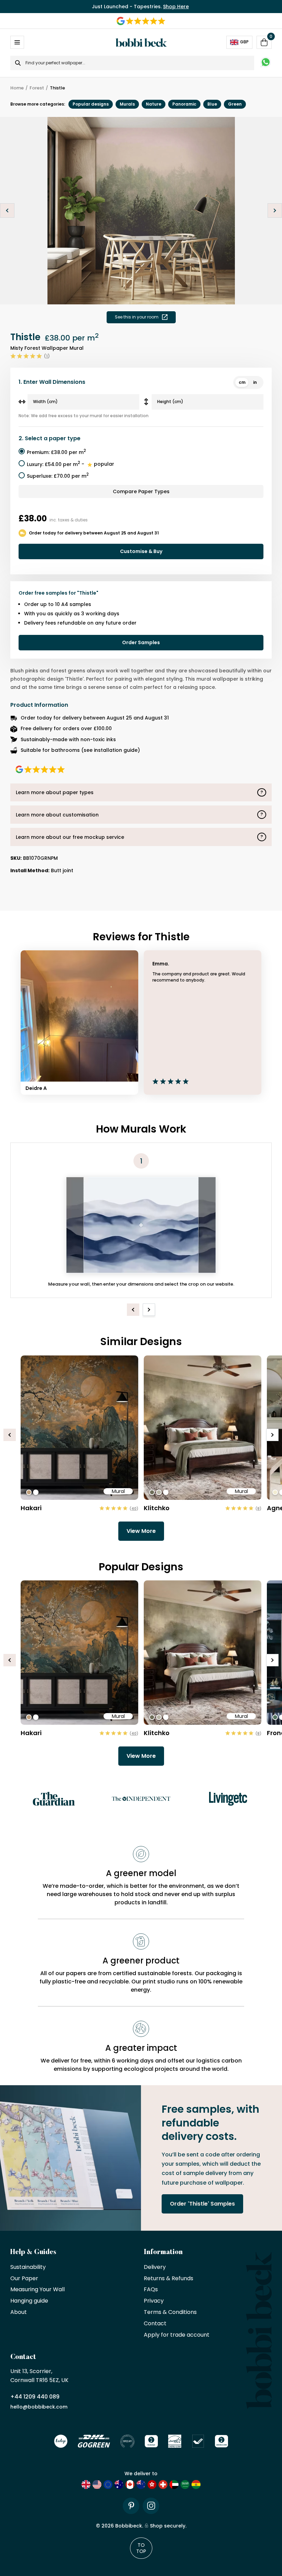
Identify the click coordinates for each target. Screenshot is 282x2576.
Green (235, 104)
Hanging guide (29, 2301)
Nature (154, 104)
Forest (37, 88)
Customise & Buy (141, 551)
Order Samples (141, 642)
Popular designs (91, 104)
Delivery (155, 2267)
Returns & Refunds (169, 2279)
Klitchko (157, 1508)
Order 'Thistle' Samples (202, 2204)
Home (17, 88)
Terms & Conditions (170, 2312)
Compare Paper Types (141, 491)
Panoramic (184, 104)
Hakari (31, 1508)
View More (141, 1531)
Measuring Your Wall (37, 2290)
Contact (155, 2324)
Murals (127, 104)
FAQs (151, 2290)
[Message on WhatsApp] (266, 63)
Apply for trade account (177, 2335)
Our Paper (24, 2279)
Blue (212, 104)
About (19, 2312)
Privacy (154, 2301)
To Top (141, 2548)
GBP (244, 42)
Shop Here (176, 7)
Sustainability (28, 2267)
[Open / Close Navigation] (17, 42)
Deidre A (36, 1088)
